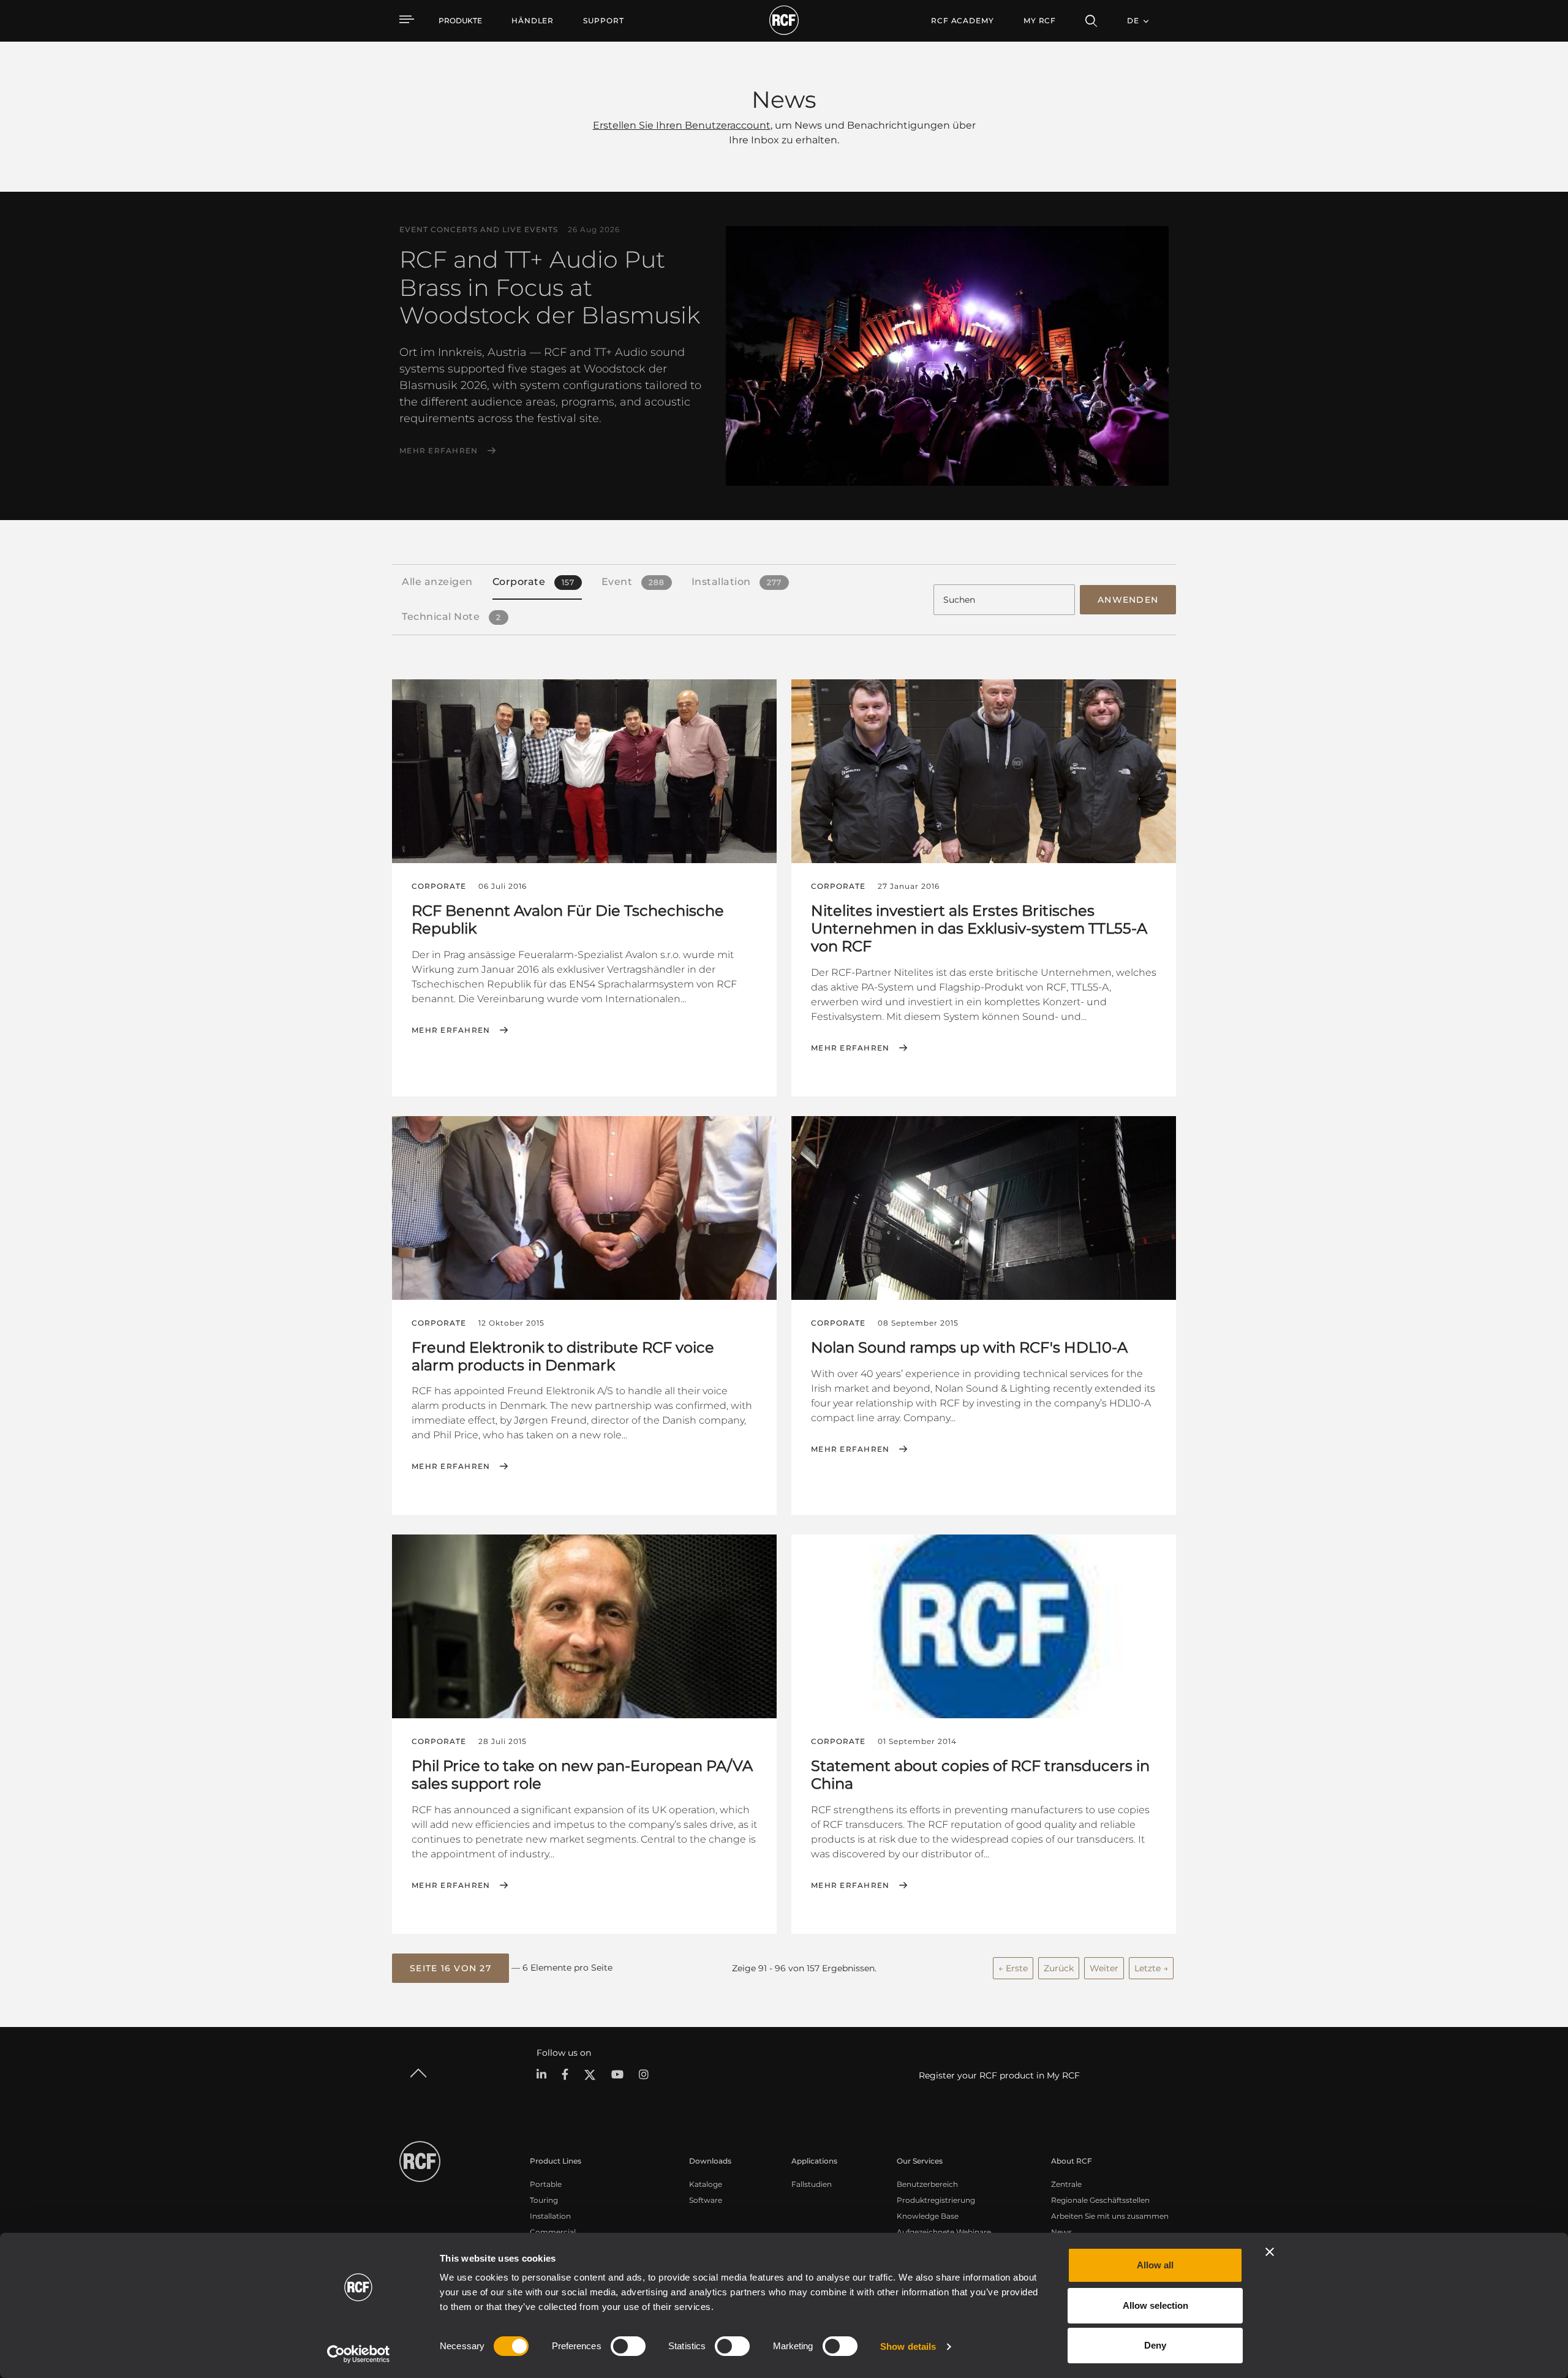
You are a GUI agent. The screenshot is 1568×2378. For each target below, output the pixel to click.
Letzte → (1151, 1968)
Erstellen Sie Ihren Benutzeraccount (682, 125)
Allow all (1155, 2265)
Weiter (1104, 1968)
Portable (546, 2184)
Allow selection (1155, 2305)
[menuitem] (533, 21)
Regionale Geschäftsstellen (1100, 2200)
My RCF (1040, 21)
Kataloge (706, 2184)
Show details (908, 2346)
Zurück (1059, 1968)
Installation (550, 2216)
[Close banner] (1270, 2252)
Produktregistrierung (936, 2200)
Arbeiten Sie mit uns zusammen (1110, 2216)
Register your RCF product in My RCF (999, 2075)
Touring (544, 2200)
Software (706, 2200)
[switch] (628, 2346)
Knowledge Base (928, 2216)
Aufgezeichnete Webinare (944, 2232)
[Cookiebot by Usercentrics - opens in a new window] (359, 2354)
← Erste (1013, 1968)
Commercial (553, 2232)
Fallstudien (812, 2184)
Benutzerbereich (927, 2184)
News (1061, 2232)
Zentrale (1066, 2184)
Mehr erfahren (439, 451)
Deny (1155, 2345)
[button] (450, 1968)
